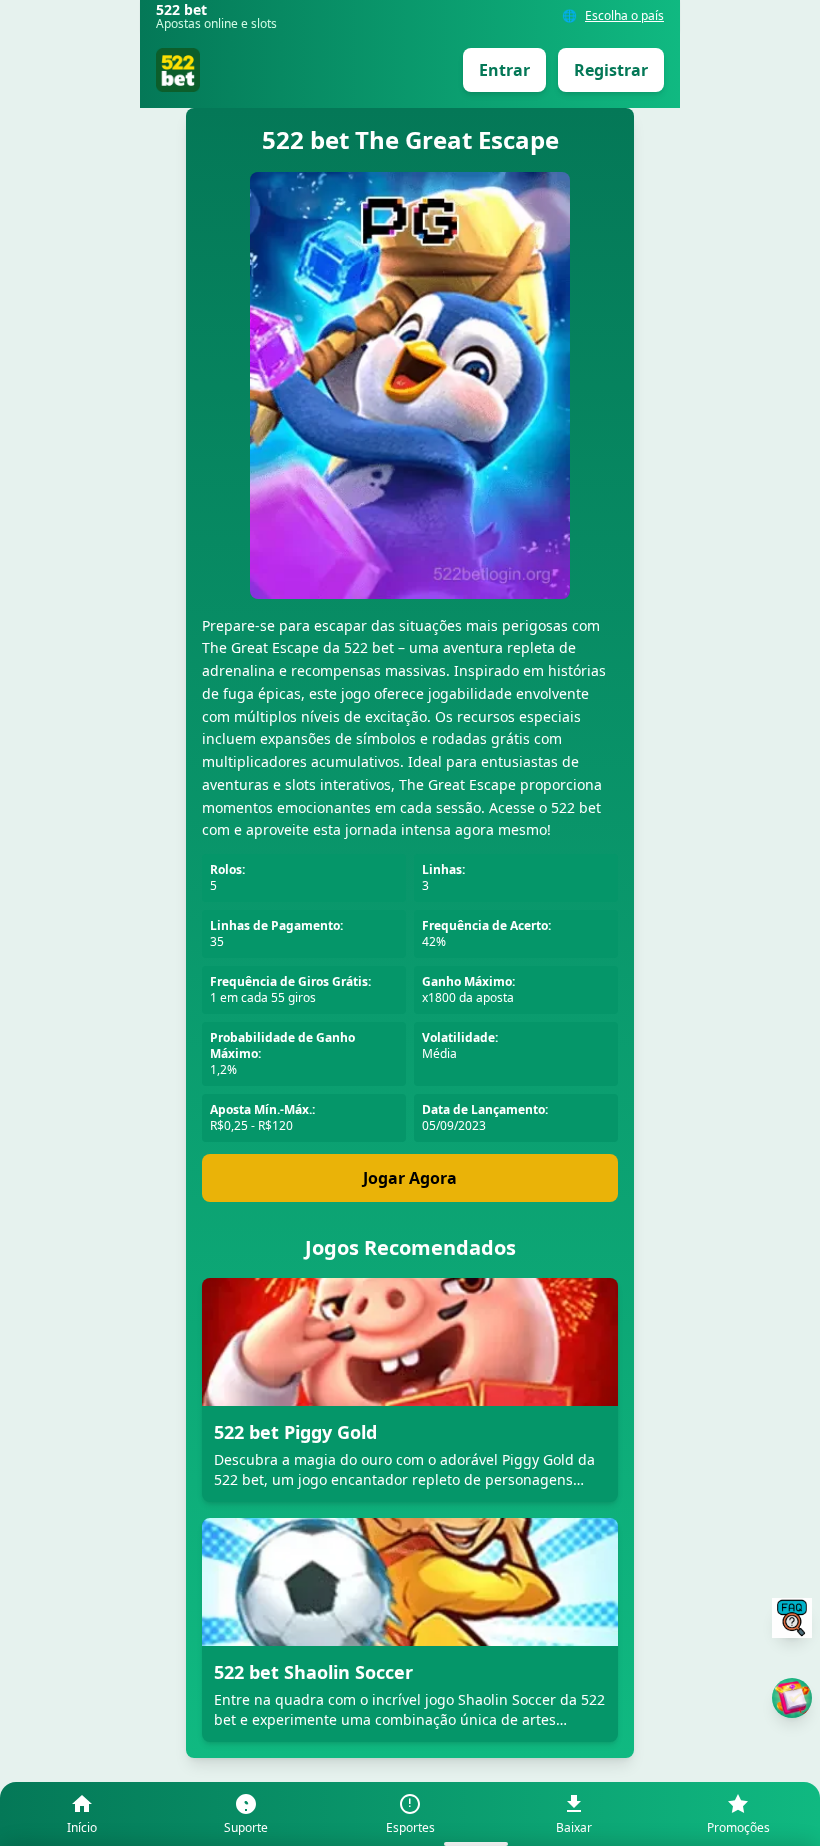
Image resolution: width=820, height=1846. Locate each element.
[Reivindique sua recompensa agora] (792, 1698)
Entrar (504, 70)
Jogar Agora (410, 1178)
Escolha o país (624, 16)
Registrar (611, 70)
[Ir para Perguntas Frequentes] (792, 1618)
